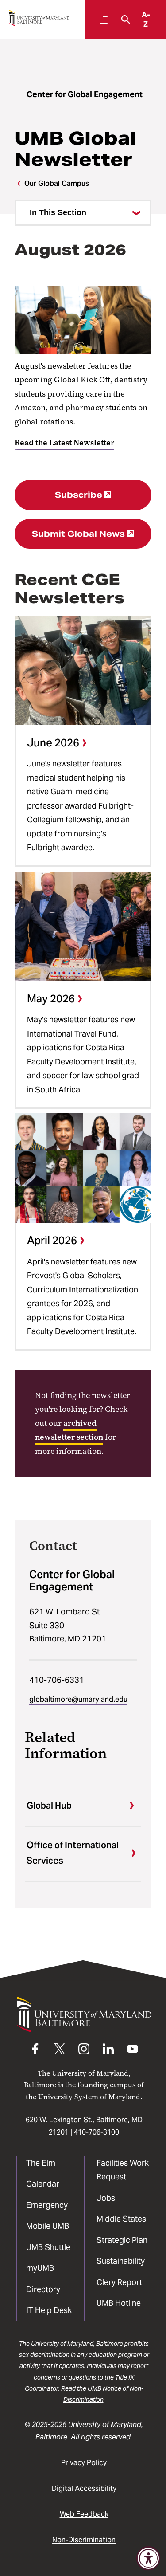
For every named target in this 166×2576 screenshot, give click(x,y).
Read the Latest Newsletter (64, 443)
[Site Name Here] (39, 18)
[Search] (124, 20)
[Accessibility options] (148, 2558)
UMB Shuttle (48, 2247)
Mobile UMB (48, 2226)
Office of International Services (73, 1853)
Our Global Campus (57, 183)
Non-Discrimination (84, 2540)
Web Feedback (84, 2514)
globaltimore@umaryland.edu (78, 1699)
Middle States (121, 2219)
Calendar (43, 2184)
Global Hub (49, 1806)
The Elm (41, 2163)
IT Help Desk (49, 2310)
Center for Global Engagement (85, 94)
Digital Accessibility (84, 2488)
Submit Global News (78, 534)
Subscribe (79, 495)
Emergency (47, 2205)
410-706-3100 (97, 2132)
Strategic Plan (122, 2240)
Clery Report (119, 2282)
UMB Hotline (119, 2303)
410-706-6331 (57, 1680)
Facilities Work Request (123, 2170)
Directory (43, 2289)
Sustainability (121, 2261)
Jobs (106, 2198)
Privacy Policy (84, 2463)
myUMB (40, 2268)
